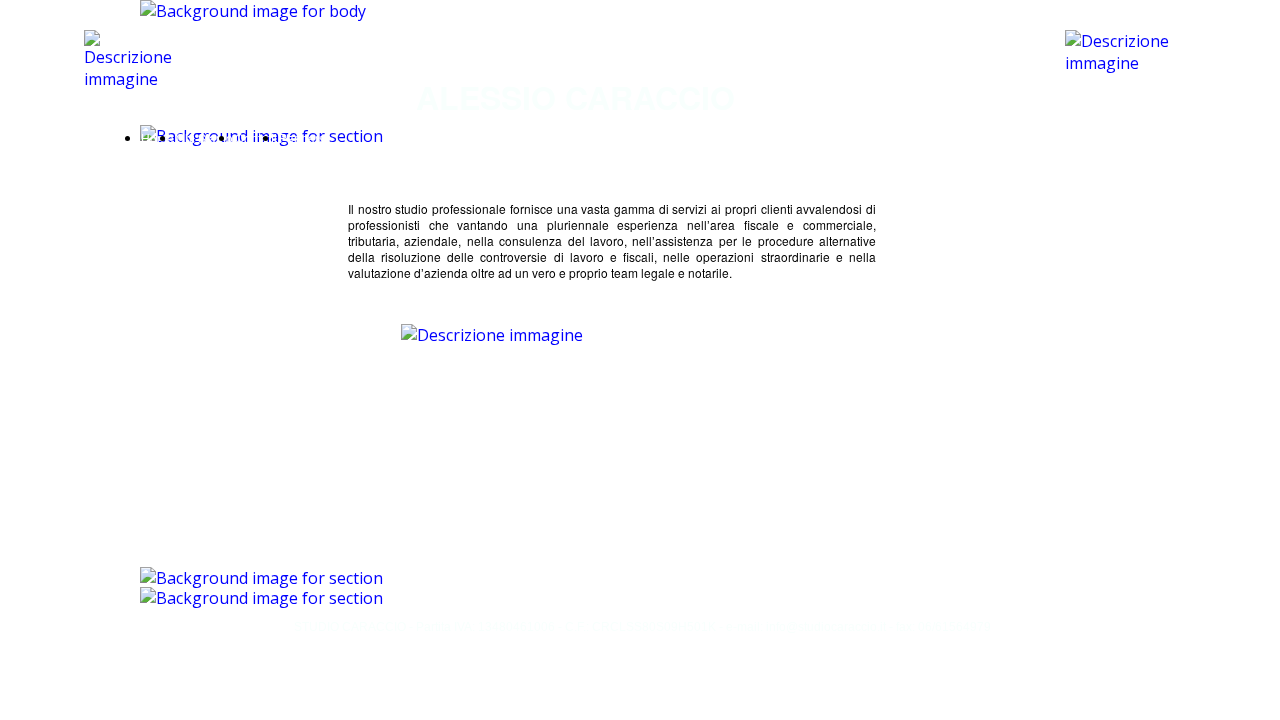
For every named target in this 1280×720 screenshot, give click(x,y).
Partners (302, 137)
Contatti (256, 137)
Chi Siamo (204, 137)
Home (157, 137)
